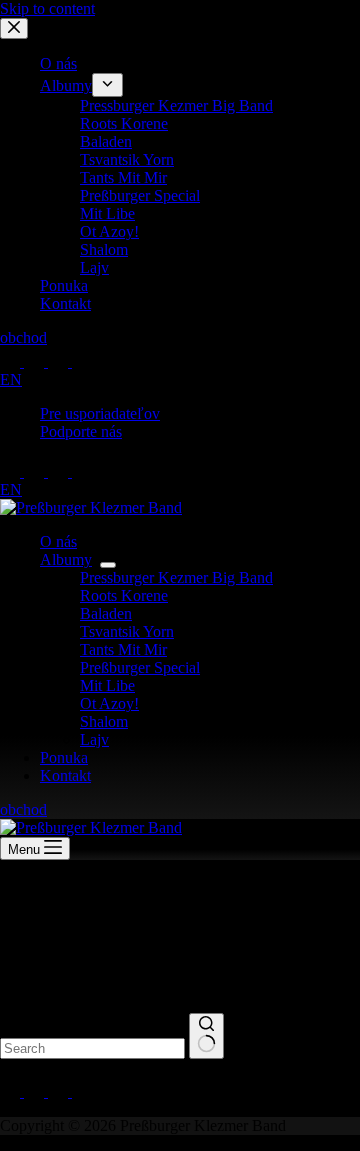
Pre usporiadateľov (100, 413)
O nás (58, 541)
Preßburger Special (140, 667)
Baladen (106, 613)
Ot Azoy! (109, 703)
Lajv (94, 739)
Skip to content (47, 8)
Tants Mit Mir (123, 649)
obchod (23, 809)
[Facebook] (12, 471)
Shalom (104, 721)
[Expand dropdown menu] (108, 565)
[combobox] (92, 1048)
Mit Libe (107, 685)
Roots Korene (124, 595)
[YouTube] (60, 471)
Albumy (66, 559)
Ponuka (64, 757)
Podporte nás (81, 431)
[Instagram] (36, 471)
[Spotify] (82, 471)
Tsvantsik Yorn (127, 631)
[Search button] (206, 1036)
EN (11, 489)
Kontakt (65, 775)
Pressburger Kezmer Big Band (176, 577)
